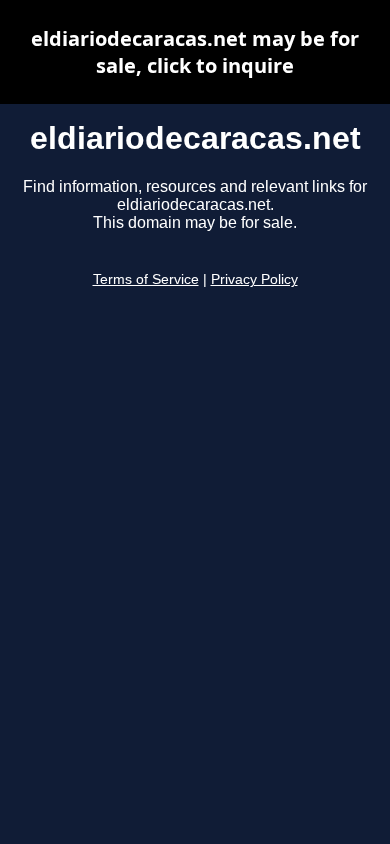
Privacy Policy (254, 279)
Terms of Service (146, 279)
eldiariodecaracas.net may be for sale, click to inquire (195, 52)
